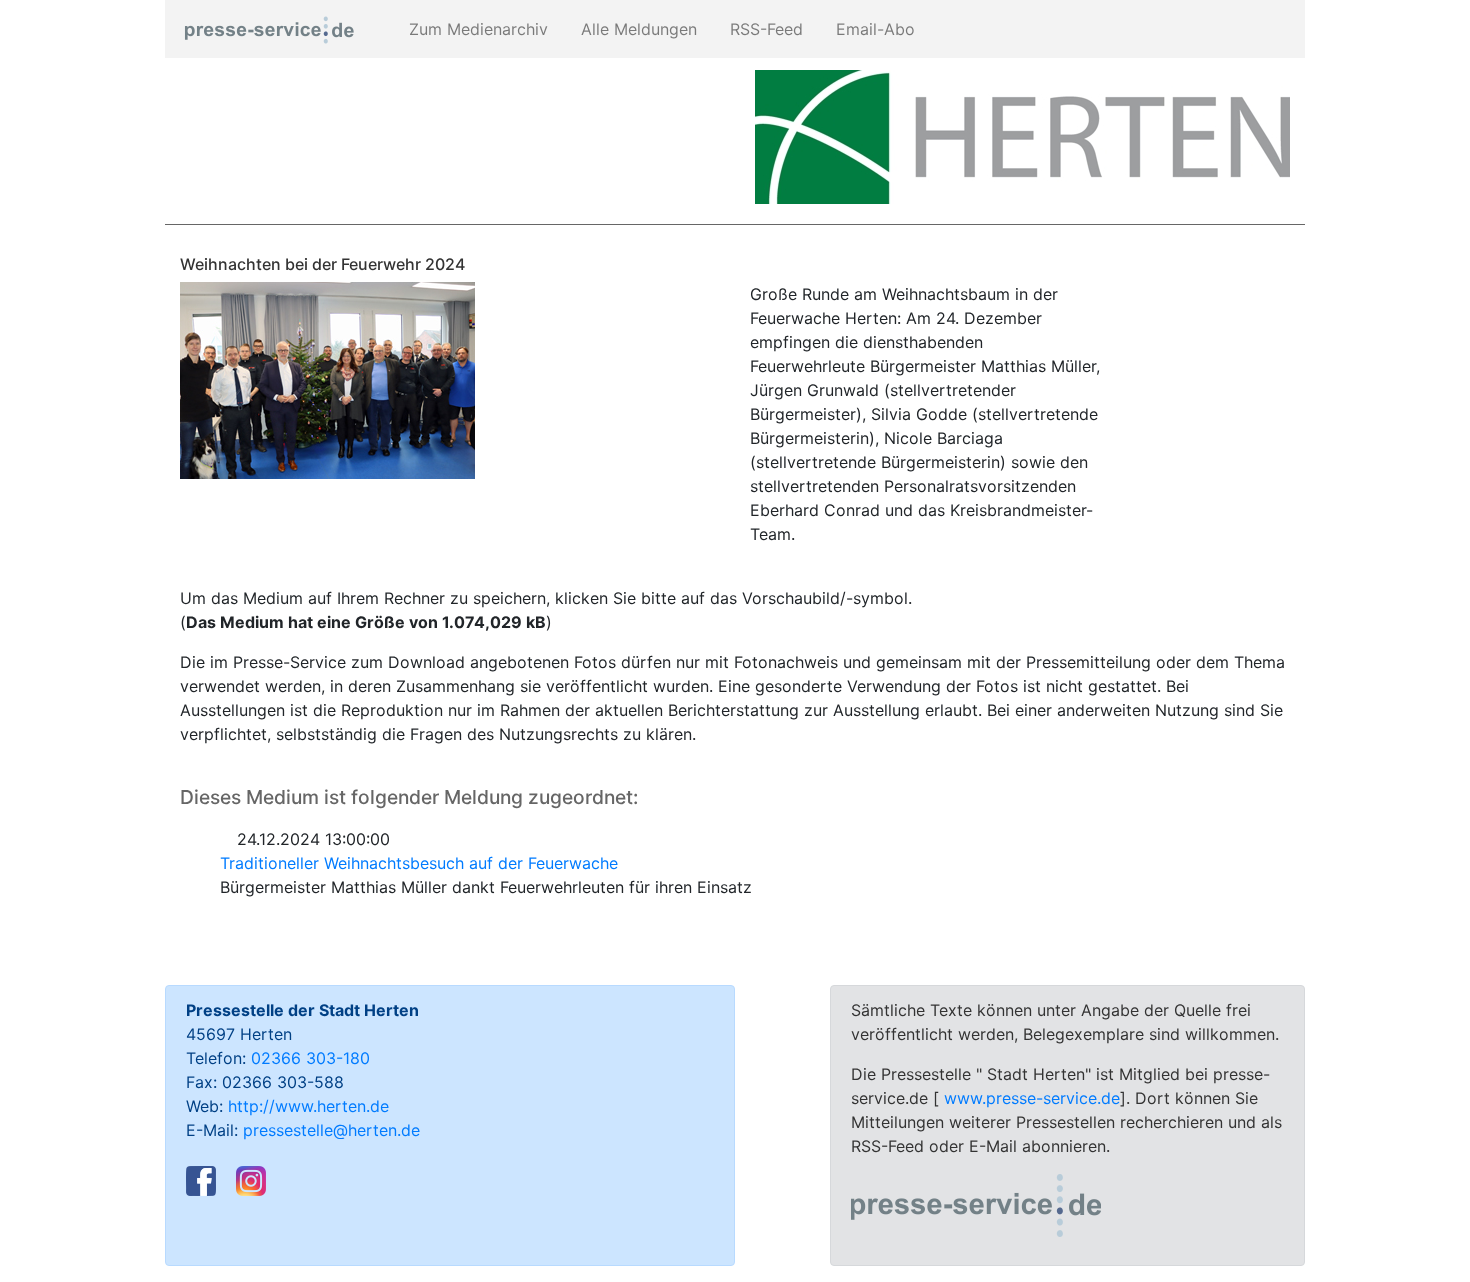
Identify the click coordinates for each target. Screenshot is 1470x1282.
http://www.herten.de (308, 1106)
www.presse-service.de (1032, 1098)
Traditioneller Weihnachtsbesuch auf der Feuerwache (419, 863)
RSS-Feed (764, 29)
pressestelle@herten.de (331, 1130)
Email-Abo (873, 29)
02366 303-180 (310, 1058)
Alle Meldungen (636, 29)
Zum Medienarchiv (476, 29)
